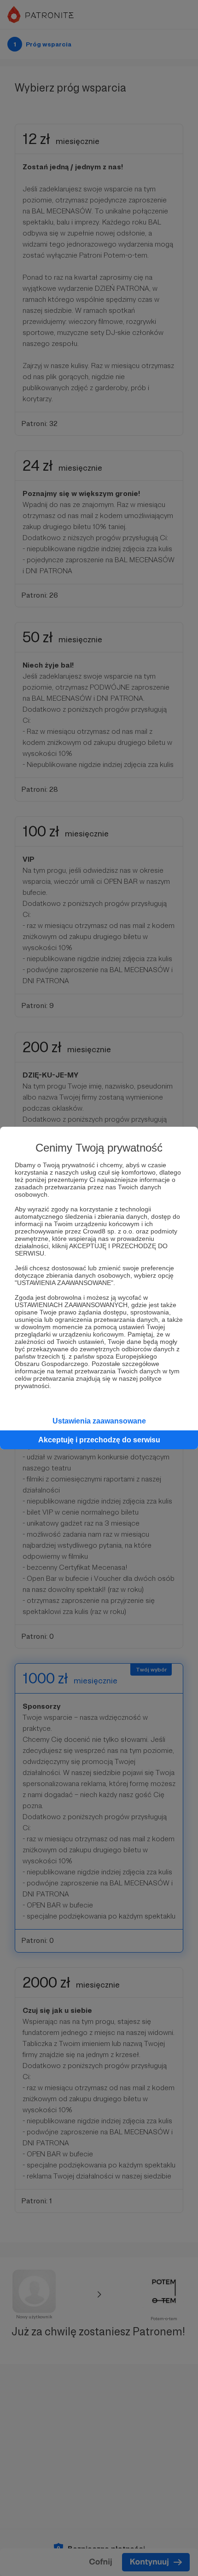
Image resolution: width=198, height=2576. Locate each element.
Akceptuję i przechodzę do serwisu (99, 1440)
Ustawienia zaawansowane (99, 1421)
